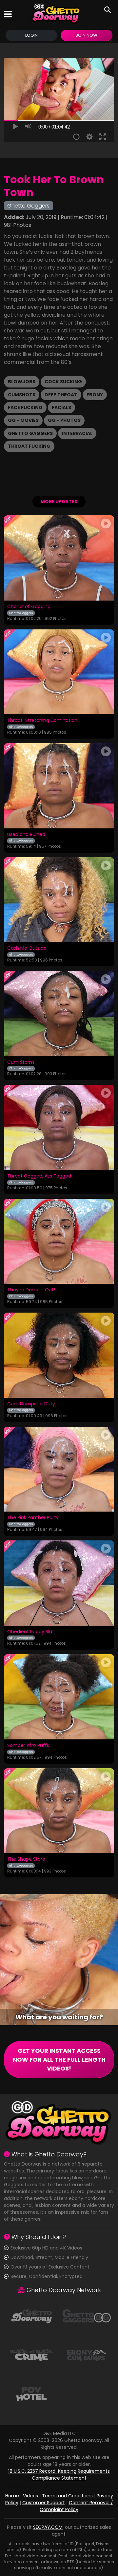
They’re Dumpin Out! (31, 1290)
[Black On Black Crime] (31, 2354)
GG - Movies (23, 420)
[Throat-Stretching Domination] (59, 672)
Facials (61, 407)
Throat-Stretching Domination (42, 721)
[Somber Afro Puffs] (59, 1697)
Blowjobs (22, 382)
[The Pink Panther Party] (59, 1469)
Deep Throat (61, 395)
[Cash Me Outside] (59, 900)
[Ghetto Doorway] (56, 14)
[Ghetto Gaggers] (87, 2315)
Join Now (87, 35)
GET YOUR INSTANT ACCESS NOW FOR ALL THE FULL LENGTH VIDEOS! (59, 2060)
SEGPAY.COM (48, 2527)
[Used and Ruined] (59, 786)
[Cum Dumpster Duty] (59, 1355)
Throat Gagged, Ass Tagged (39, 1176)
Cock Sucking (63, 382)
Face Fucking (25, 407)
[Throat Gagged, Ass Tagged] (59, 1127)
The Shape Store (26, 1859)
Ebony (95, 395)
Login (31, 35)
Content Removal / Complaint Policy (76, 2506)
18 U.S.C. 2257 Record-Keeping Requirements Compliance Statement (59, 2475)
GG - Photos (64, 420)
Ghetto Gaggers (30, 433)
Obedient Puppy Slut (31, 1632)
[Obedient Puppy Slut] (59, 1583)
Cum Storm (21, 1062)
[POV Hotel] (31, 2393)
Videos (30, 2496)
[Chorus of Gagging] (59, 558)
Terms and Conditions (67, 2496)
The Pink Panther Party (33, 1518)
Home (12, 2496)
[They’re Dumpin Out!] (59, 1241)
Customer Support (44, 2503)
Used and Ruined (26, 835)
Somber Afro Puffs (28, 1746)
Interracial (77, 433)
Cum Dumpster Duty (31, 1404)
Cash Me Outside (27, 948)
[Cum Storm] (59, 1014)
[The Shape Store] (59, 1811)
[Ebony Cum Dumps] (87, 2354)
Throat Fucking (29, 446)
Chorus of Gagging (29, 607)
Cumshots (22, 395)
